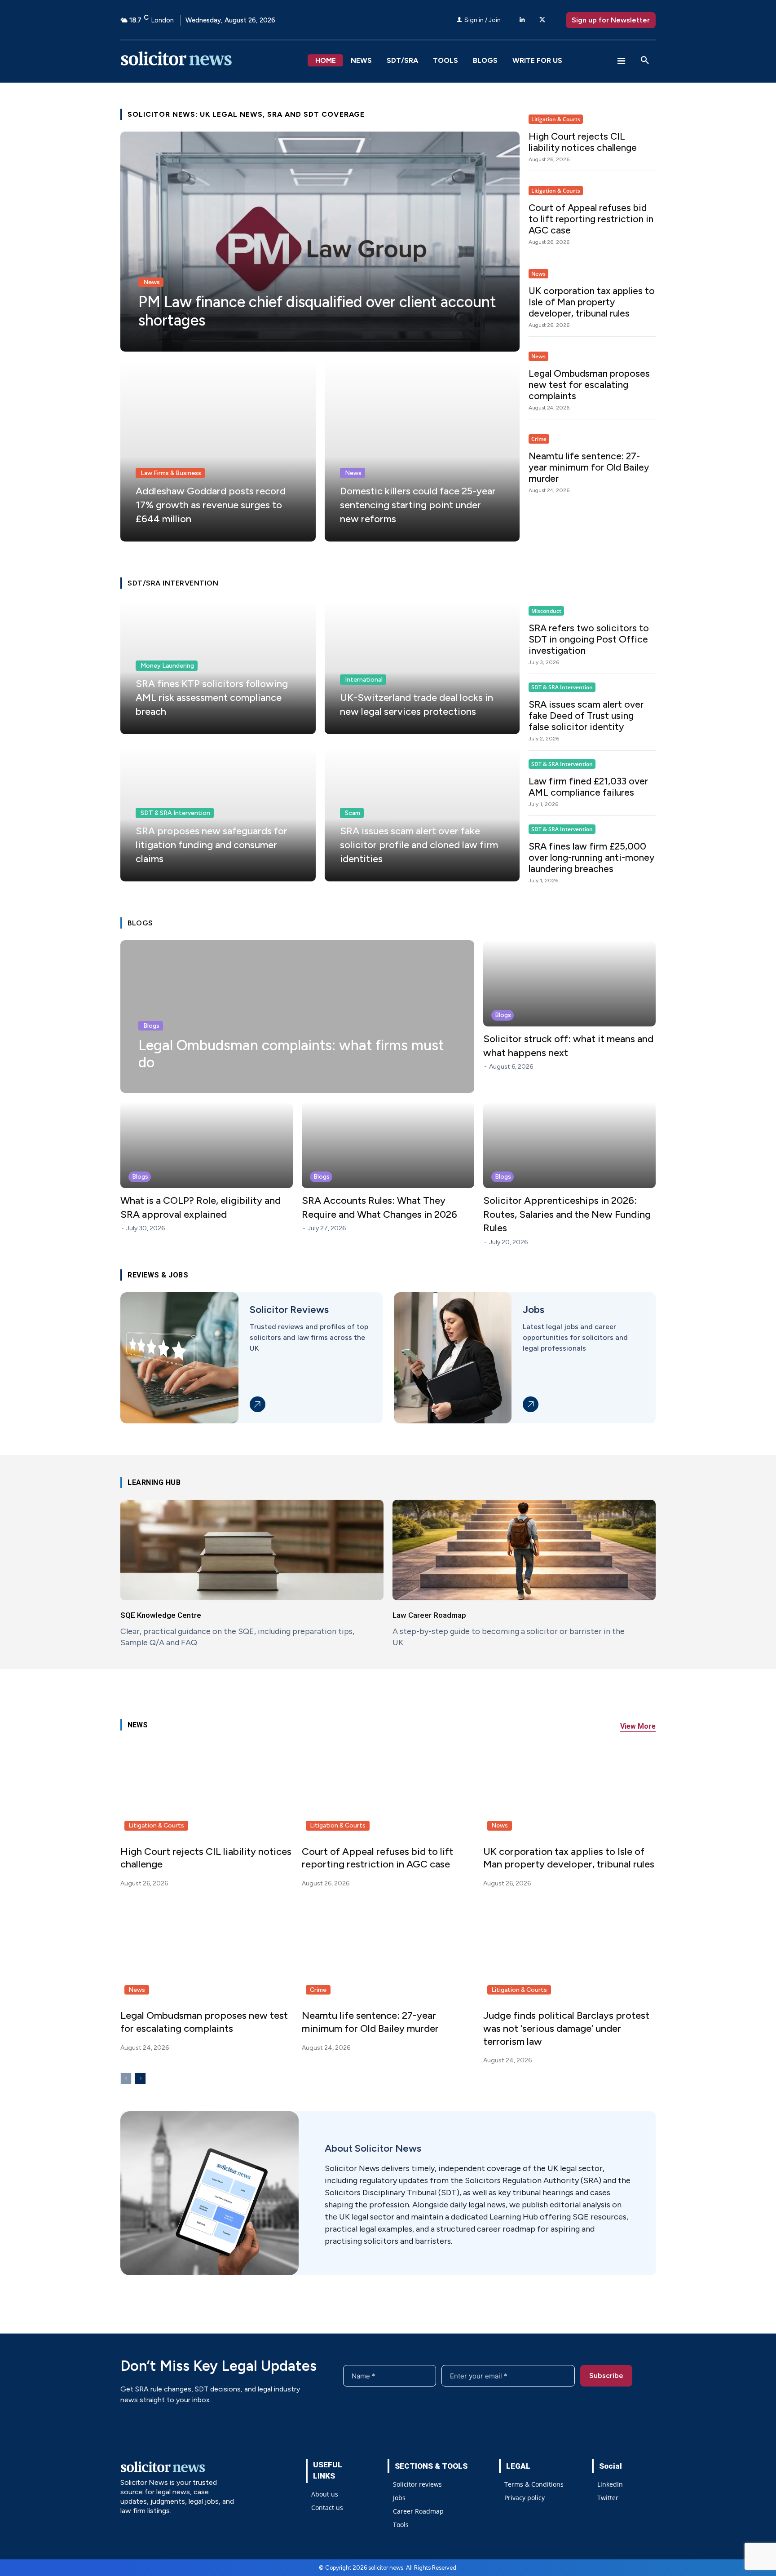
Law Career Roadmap (429, 1615)
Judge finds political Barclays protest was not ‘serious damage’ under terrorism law (566, 2028)
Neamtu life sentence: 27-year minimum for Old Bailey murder (589, 467)
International (364, 680)
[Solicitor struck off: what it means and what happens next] (569, 983)
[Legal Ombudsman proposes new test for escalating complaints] (207, 1952)
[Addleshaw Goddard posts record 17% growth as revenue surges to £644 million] (218, 451)
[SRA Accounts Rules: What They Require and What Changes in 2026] (388, 1145)
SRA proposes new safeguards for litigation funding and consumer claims (212, 845)
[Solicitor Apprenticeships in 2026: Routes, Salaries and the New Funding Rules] (569, 1145)
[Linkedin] (522, 20)
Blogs (151, 1026)
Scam (353, 813)
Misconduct (546, 611)
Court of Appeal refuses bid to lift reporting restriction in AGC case (591, 219)
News (152, 282)
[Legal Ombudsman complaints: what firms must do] (297, 1017)
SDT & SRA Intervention (175, 813)
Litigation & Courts (556, 119)
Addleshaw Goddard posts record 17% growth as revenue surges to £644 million (211, 505)
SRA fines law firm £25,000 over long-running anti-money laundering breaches (591, 857)
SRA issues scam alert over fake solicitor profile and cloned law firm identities (419, 845)
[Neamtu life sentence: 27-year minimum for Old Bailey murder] (388, 1952)
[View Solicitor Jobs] (531, 1404)
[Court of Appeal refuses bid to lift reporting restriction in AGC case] (388, 1788)
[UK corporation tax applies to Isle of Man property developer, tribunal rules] (569, 1788)
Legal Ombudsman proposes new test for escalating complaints (589, 385)
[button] (645, 61)
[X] (542, 20)
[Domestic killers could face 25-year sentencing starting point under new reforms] (422, 451)
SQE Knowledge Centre (161, 1615)
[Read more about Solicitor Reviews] (258, 1404)
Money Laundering (167, 666)
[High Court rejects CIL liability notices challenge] (207, 1788)
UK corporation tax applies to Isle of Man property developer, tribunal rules (592, 302)
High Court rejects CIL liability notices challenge (583, 142)
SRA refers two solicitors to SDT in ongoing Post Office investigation (589, 639)
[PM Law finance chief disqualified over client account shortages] (320, 242)
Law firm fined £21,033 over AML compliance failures (588, 787)
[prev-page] (126, 2078)
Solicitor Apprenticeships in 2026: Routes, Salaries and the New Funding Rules (567, 1214)
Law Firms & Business (171, 473)
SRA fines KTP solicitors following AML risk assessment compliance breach (212, 698)
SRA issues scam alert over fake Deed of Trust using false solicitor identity (586, 716)
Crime (539, 439)
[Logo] (214, 61)
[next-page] (140, 2078)
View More (638, 1726)
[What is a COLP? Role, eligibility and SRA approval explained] (207, 1145)
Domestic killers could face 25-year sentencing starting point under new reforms (418, 505)
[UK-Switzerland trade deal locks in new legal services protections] (422, 667)
